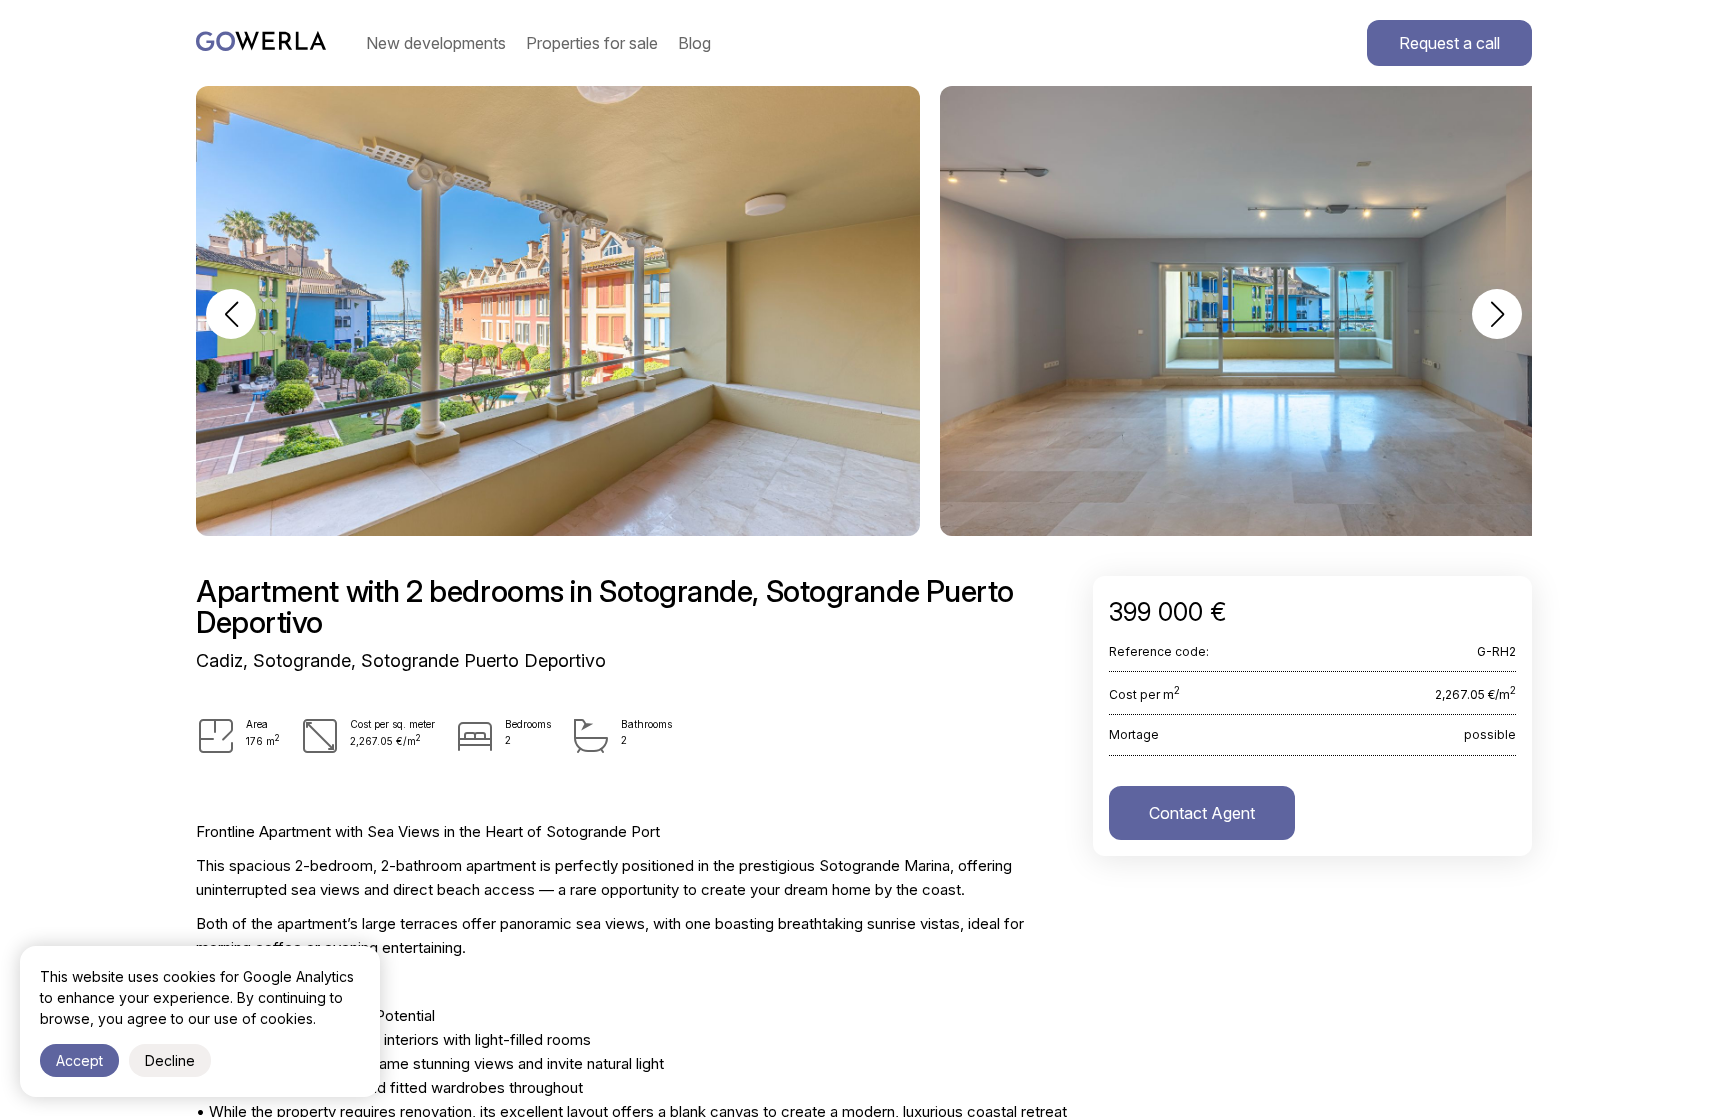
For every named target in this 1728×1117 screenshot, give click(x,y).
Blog (694, 43)
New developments (436, 43)
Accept (79, 1060)
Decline (170, 1060)
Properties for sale (592, 43)
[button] (231, 314)
